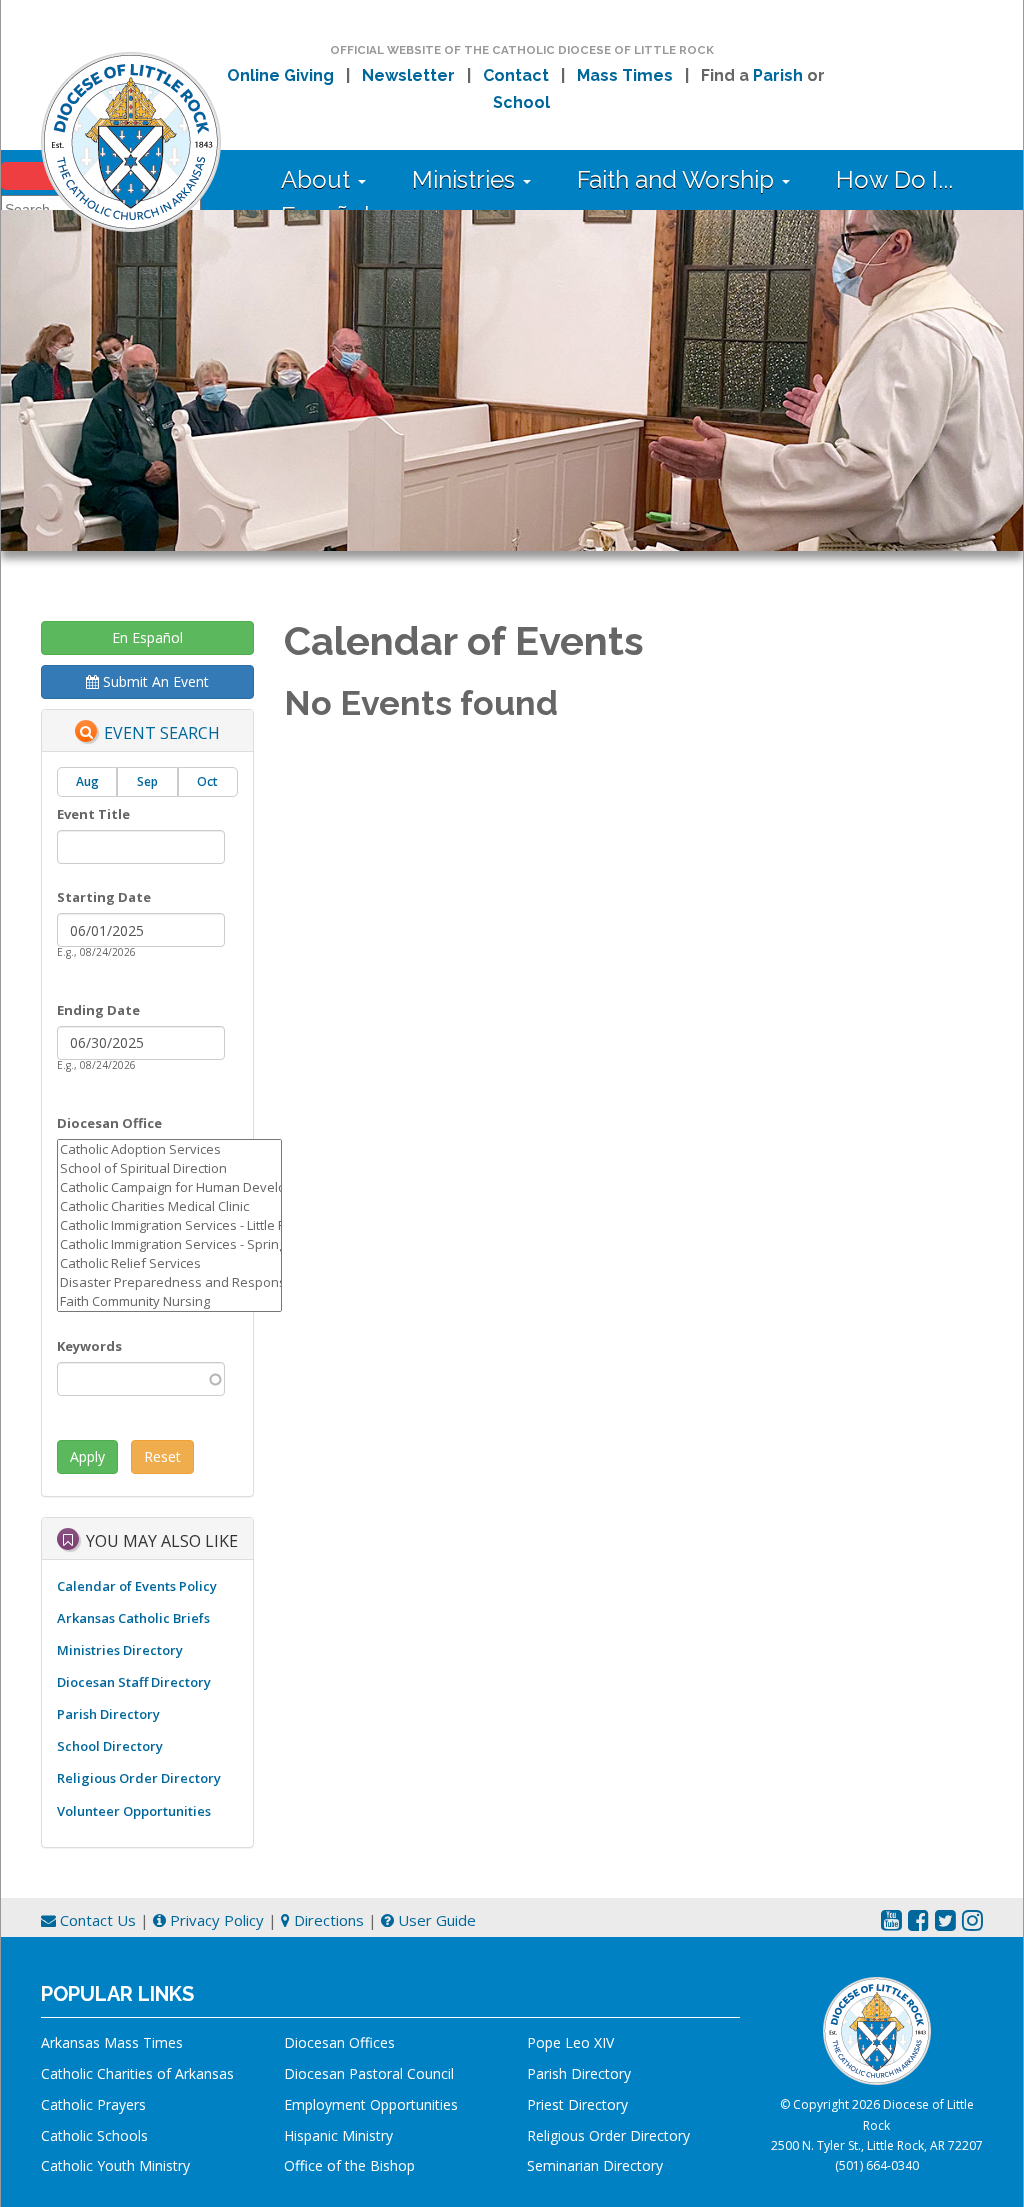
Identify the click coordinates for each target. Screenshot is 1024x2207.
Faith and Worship (678, 179)
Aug (87, 781)
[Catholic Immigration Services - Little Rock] (169, 1225)
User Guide (435, 1920)
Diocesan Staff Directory (134, 1682)
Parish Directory (108, 1714)
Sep (147, 781)
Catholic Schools (94, 2135)
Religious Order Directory (139, 1778)
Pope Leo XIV (570, 2042)
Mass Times (625, 75)
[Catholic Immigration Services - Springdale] (169, 1244)
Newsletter (408, 75)
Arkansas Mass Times (112, 2042)
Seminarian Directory (595, 2165)
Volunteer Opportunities (134, 1811)
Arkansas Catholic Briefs (133, 1618)
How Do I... (894, 179)
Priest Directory (577, 2104)
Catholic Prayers (93, 2104)
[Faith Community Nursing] (169, 1301)
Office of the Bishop (349, 2165)
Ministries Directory (120, 1650)
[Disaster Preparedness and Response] (169, 1282)
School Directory (110, 1746)
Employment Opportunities (371, 2104)
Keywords (89, 1346)
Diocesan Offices (339, 2042)
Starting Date (104, 897)
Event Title (93, 814)
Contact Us (96, 1920)
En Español (147, 637)
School (521, 102)
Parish (778, 75)
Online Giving (280, 75)
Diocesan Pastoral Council (369, 2073)
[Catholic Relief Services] (169, 1263)
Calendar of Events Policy (137, 1586)
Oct (207, 781)
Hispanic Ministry (338, 2135)
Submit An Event (154, 681)
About (318, 179)
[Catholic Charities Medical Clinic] (169, 1206)
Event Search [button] (162, 733)
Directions (327, 1920)
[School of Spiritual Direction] (169, 1168)
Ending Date (98, 1010)
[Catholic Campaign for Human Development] (169, 1187)
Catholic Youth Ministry (115, 2165)
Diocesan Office (109, 1123)
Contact (516, 75)
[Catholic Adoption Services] (169, 1149)
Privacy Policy (215, 1920)
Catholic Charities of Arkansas (137, 2073)
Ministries (466, 179)
